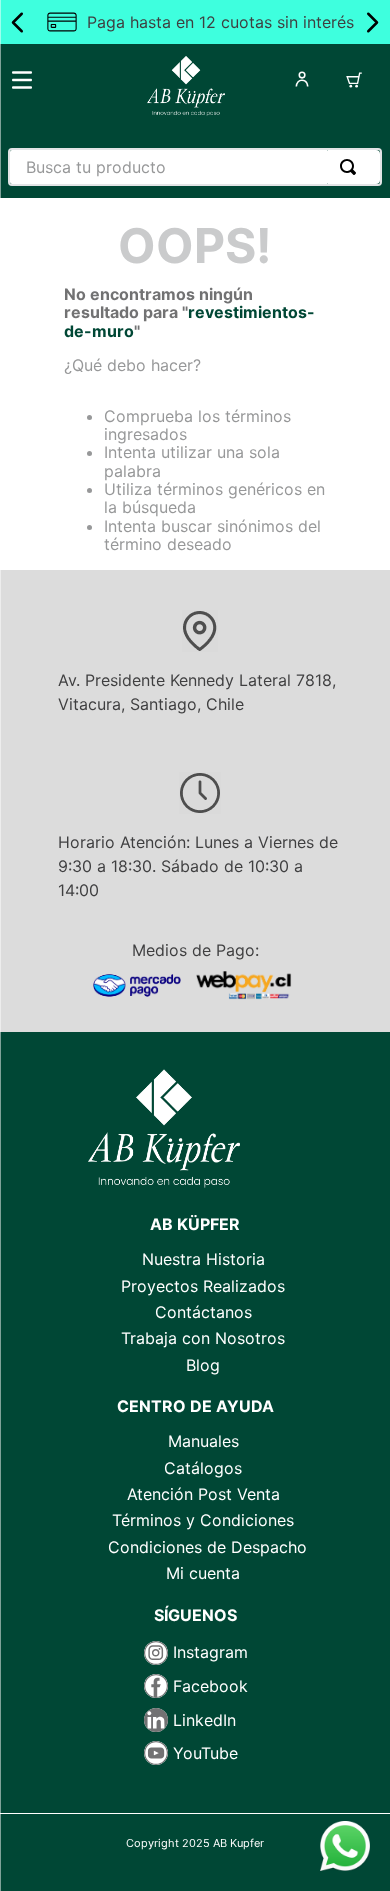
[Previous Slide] (18, 22)
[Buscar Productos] (352, 167)
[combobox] (195, 167)
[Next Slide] (372, 22)
